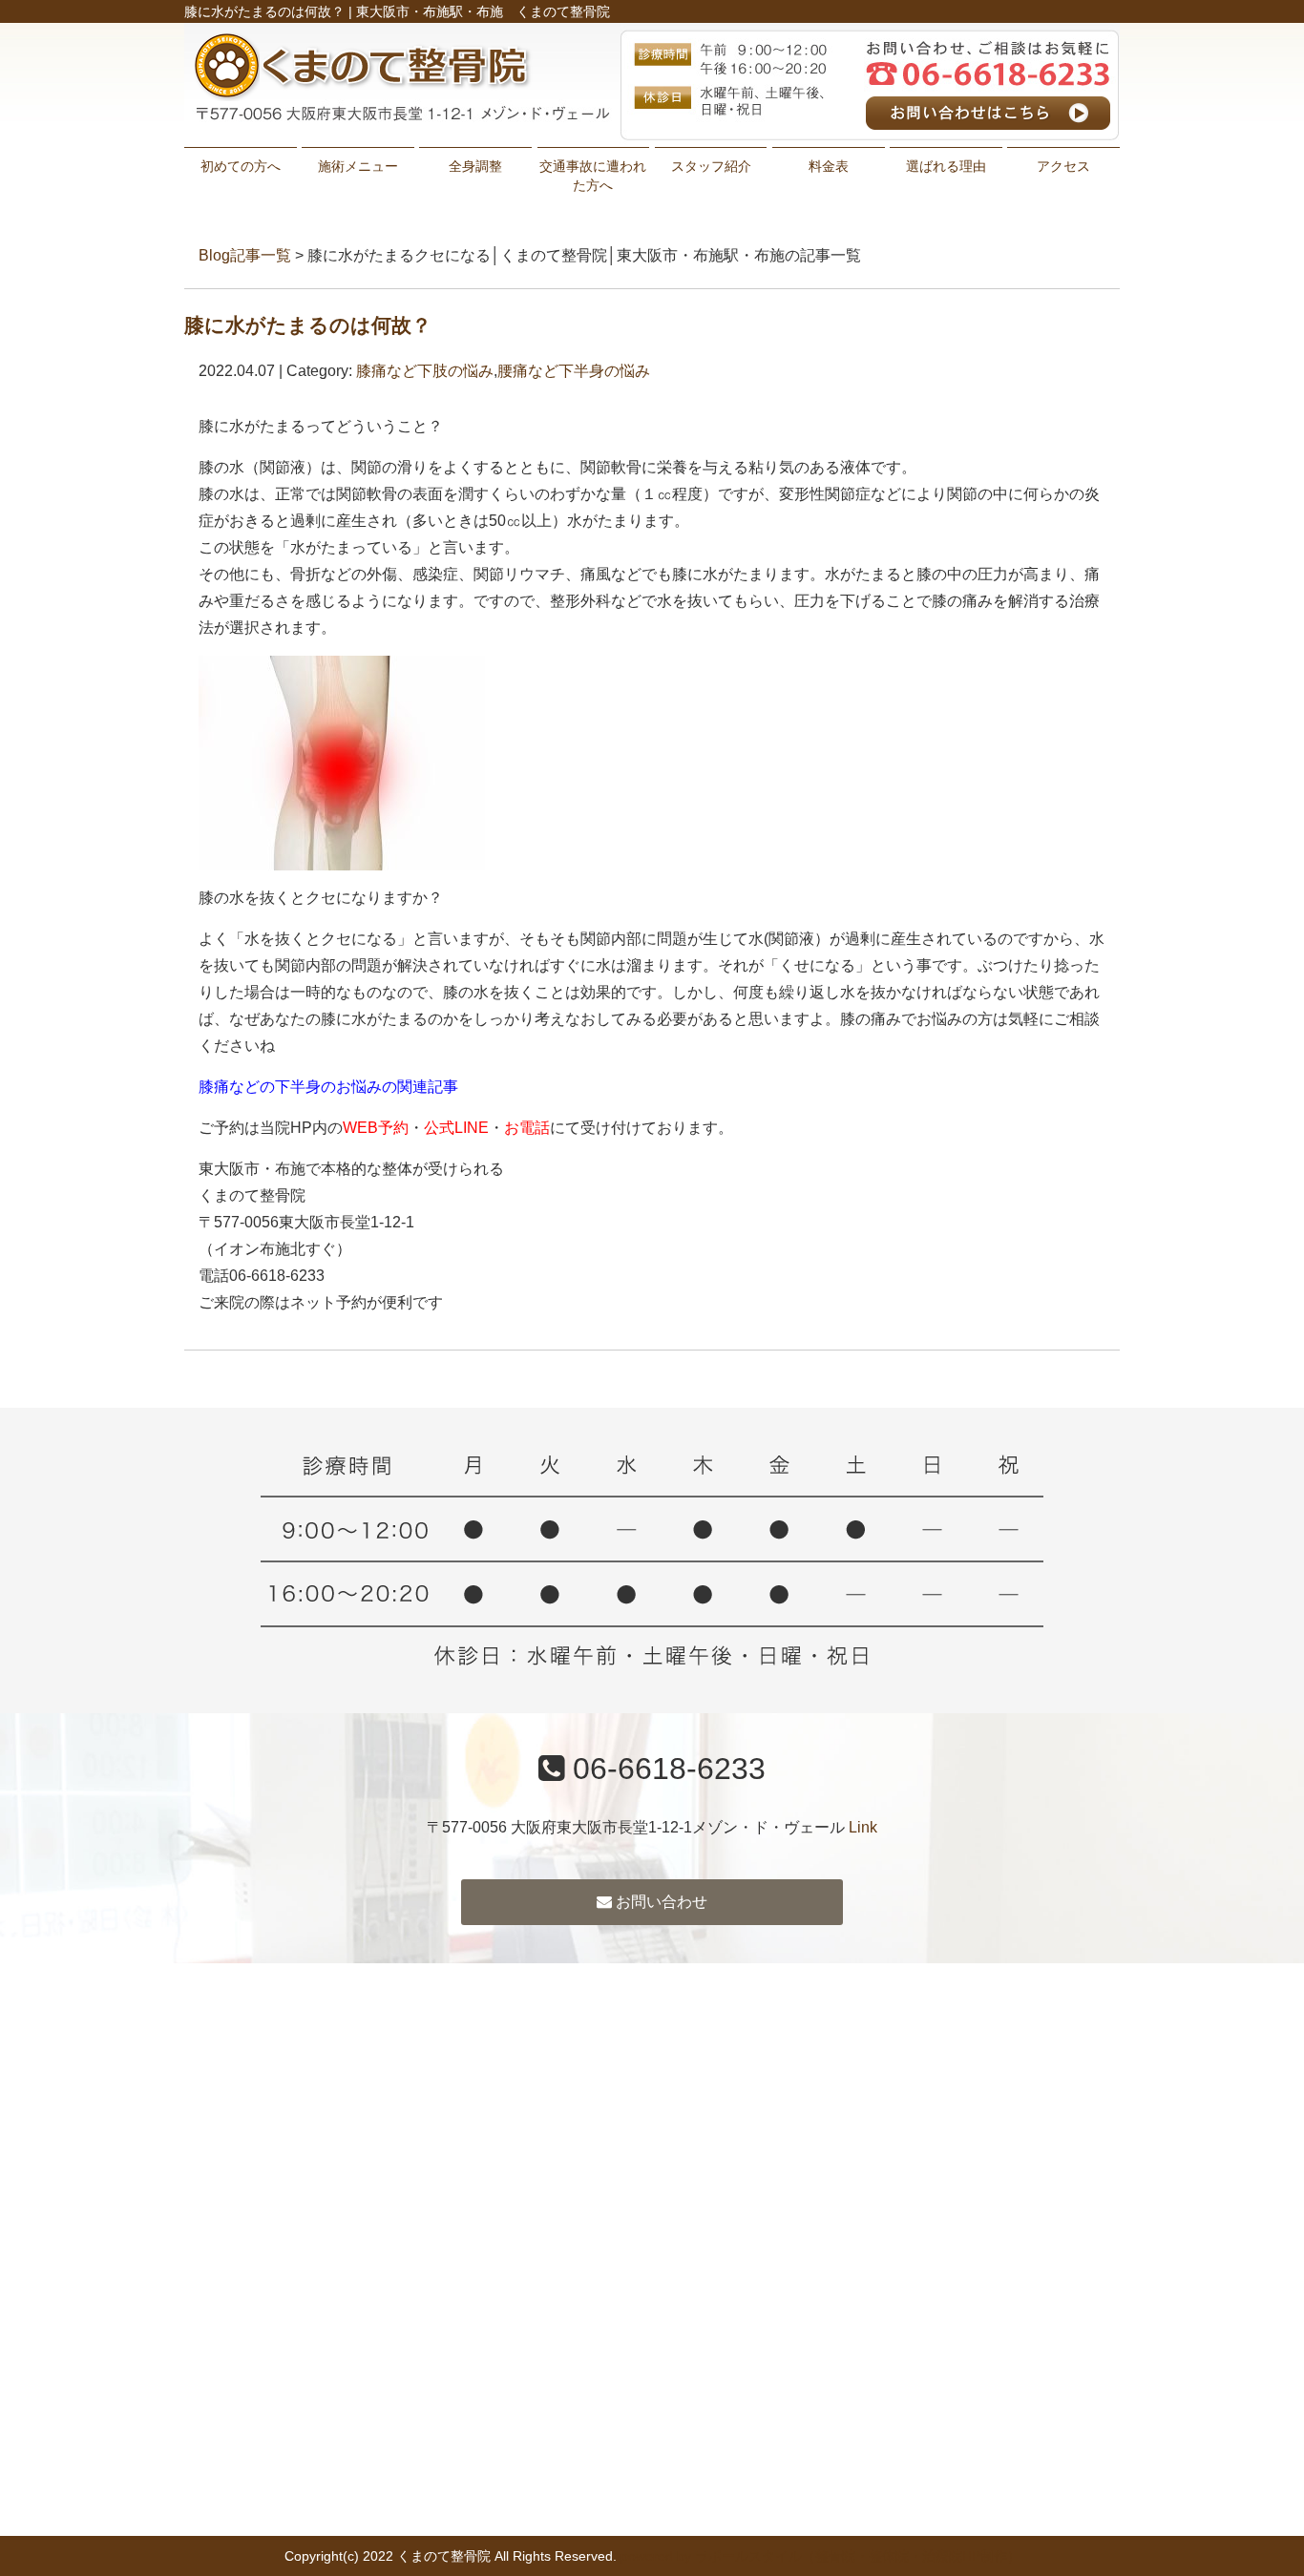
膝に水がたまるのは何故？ (308, 325)
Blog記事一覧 (245, 255)
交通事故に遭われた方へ (593, 176)
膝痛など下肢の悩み (425, 371)
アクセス (1063, 166)
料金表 (829, 166)
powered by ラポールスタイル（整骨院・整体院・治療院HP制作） (820, 2556)
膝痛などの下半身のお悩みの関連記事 (328, 1087)
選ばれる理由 (946, 166)
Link (863, 1827)
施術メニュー (358, 166)
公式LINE (456, 1128)
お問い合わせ (660, 1902)
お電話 (527, 1128)
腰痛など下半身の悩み (574, 371)
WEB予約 (376, 1128)
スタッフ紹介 (711, 166)
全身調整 (475, 166)
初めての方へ (241, 166)
